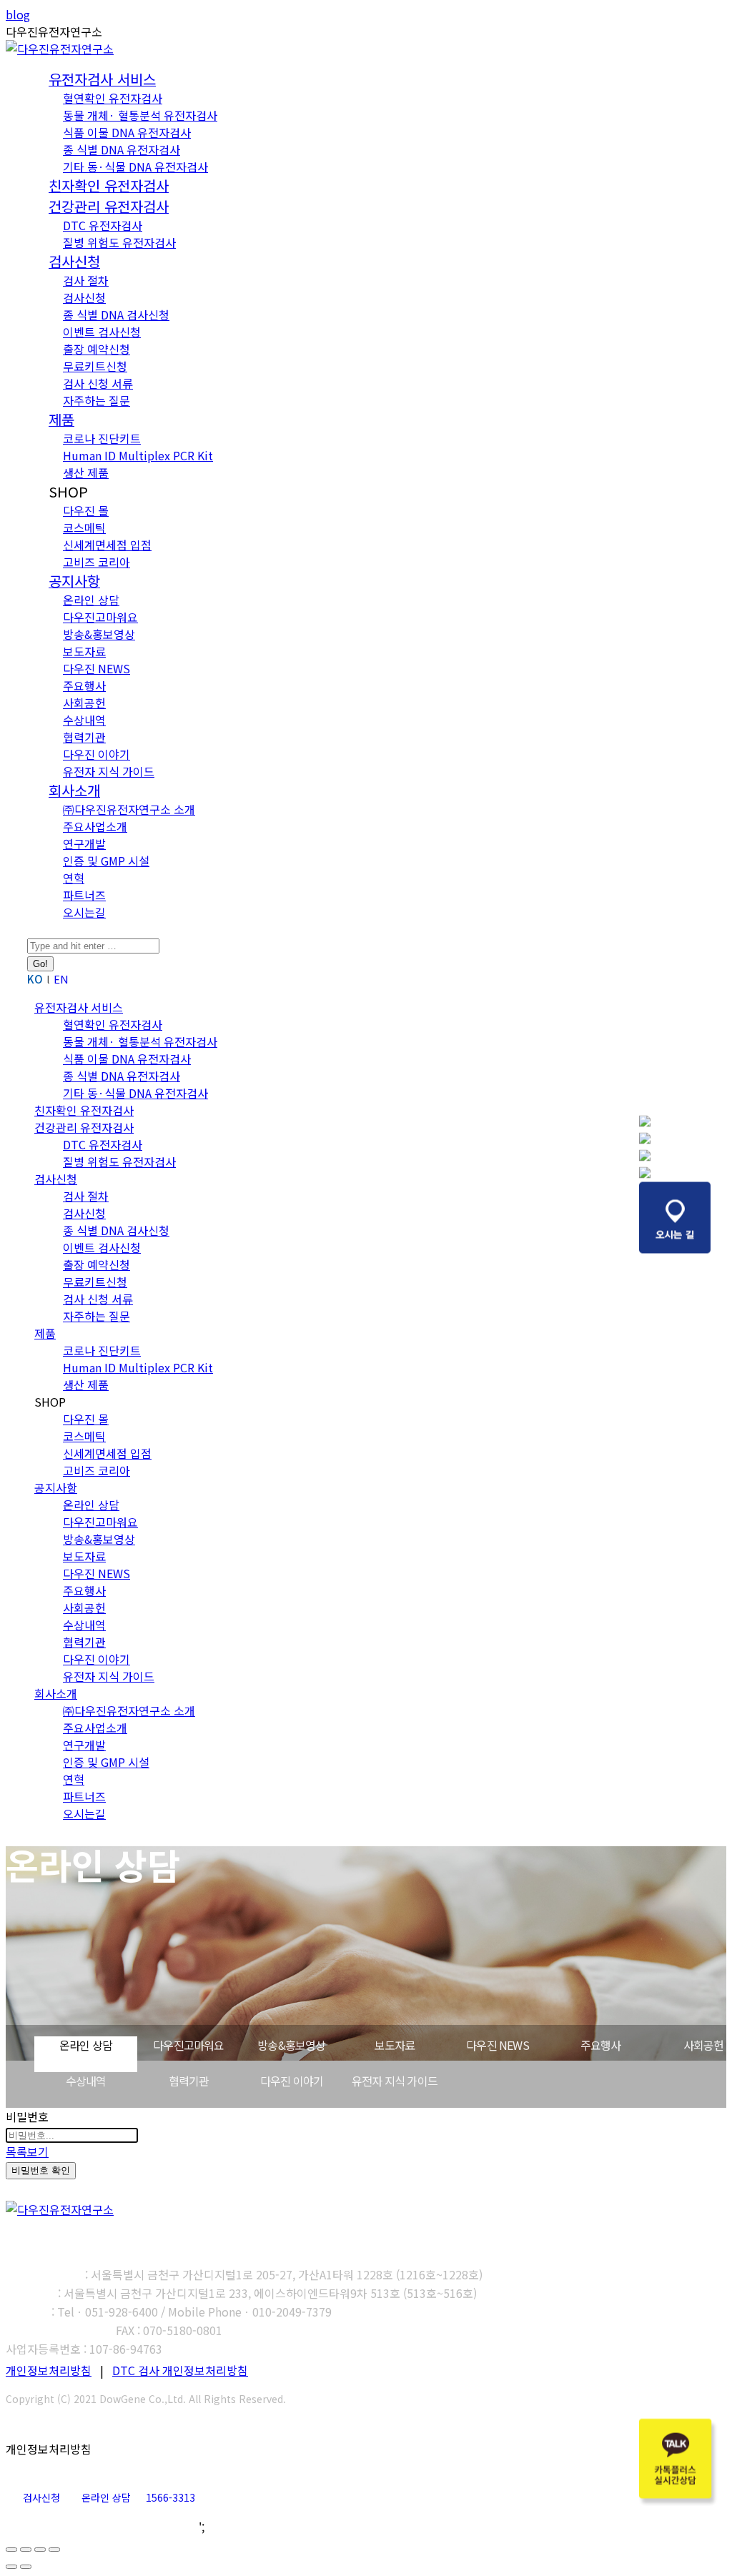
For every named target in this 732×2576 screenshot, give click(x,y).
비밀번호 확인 (41, 2170)
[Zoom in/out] (54, 2550)
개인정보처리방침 (49, 2370)
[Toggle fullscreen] (40, 2550)
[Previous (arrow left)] (11, 2567)
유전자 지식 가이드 (395, 2081)
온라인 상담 (86, 2045)
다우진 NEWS (498, 2045)
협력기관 (189, 2081)
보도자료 (395, 2045)
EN (61, 979)
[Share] (26, 2550)
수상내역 (86, 2081)
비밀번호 (27, 2116)
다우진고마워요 (188, 2045)
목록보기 (27, 2151)
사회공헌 (704, 2045)
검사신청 (41, 2497)
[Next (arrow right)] (26, 2567)
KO (35, 979)
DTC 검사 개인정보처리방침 (180, 2370)
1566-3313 (170, 2497)
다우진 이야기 (292, 2081)
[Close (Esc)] (11, 2550)
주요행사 (601, 2045)
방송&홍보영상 (291, 2045)
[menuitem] (102, 80)
